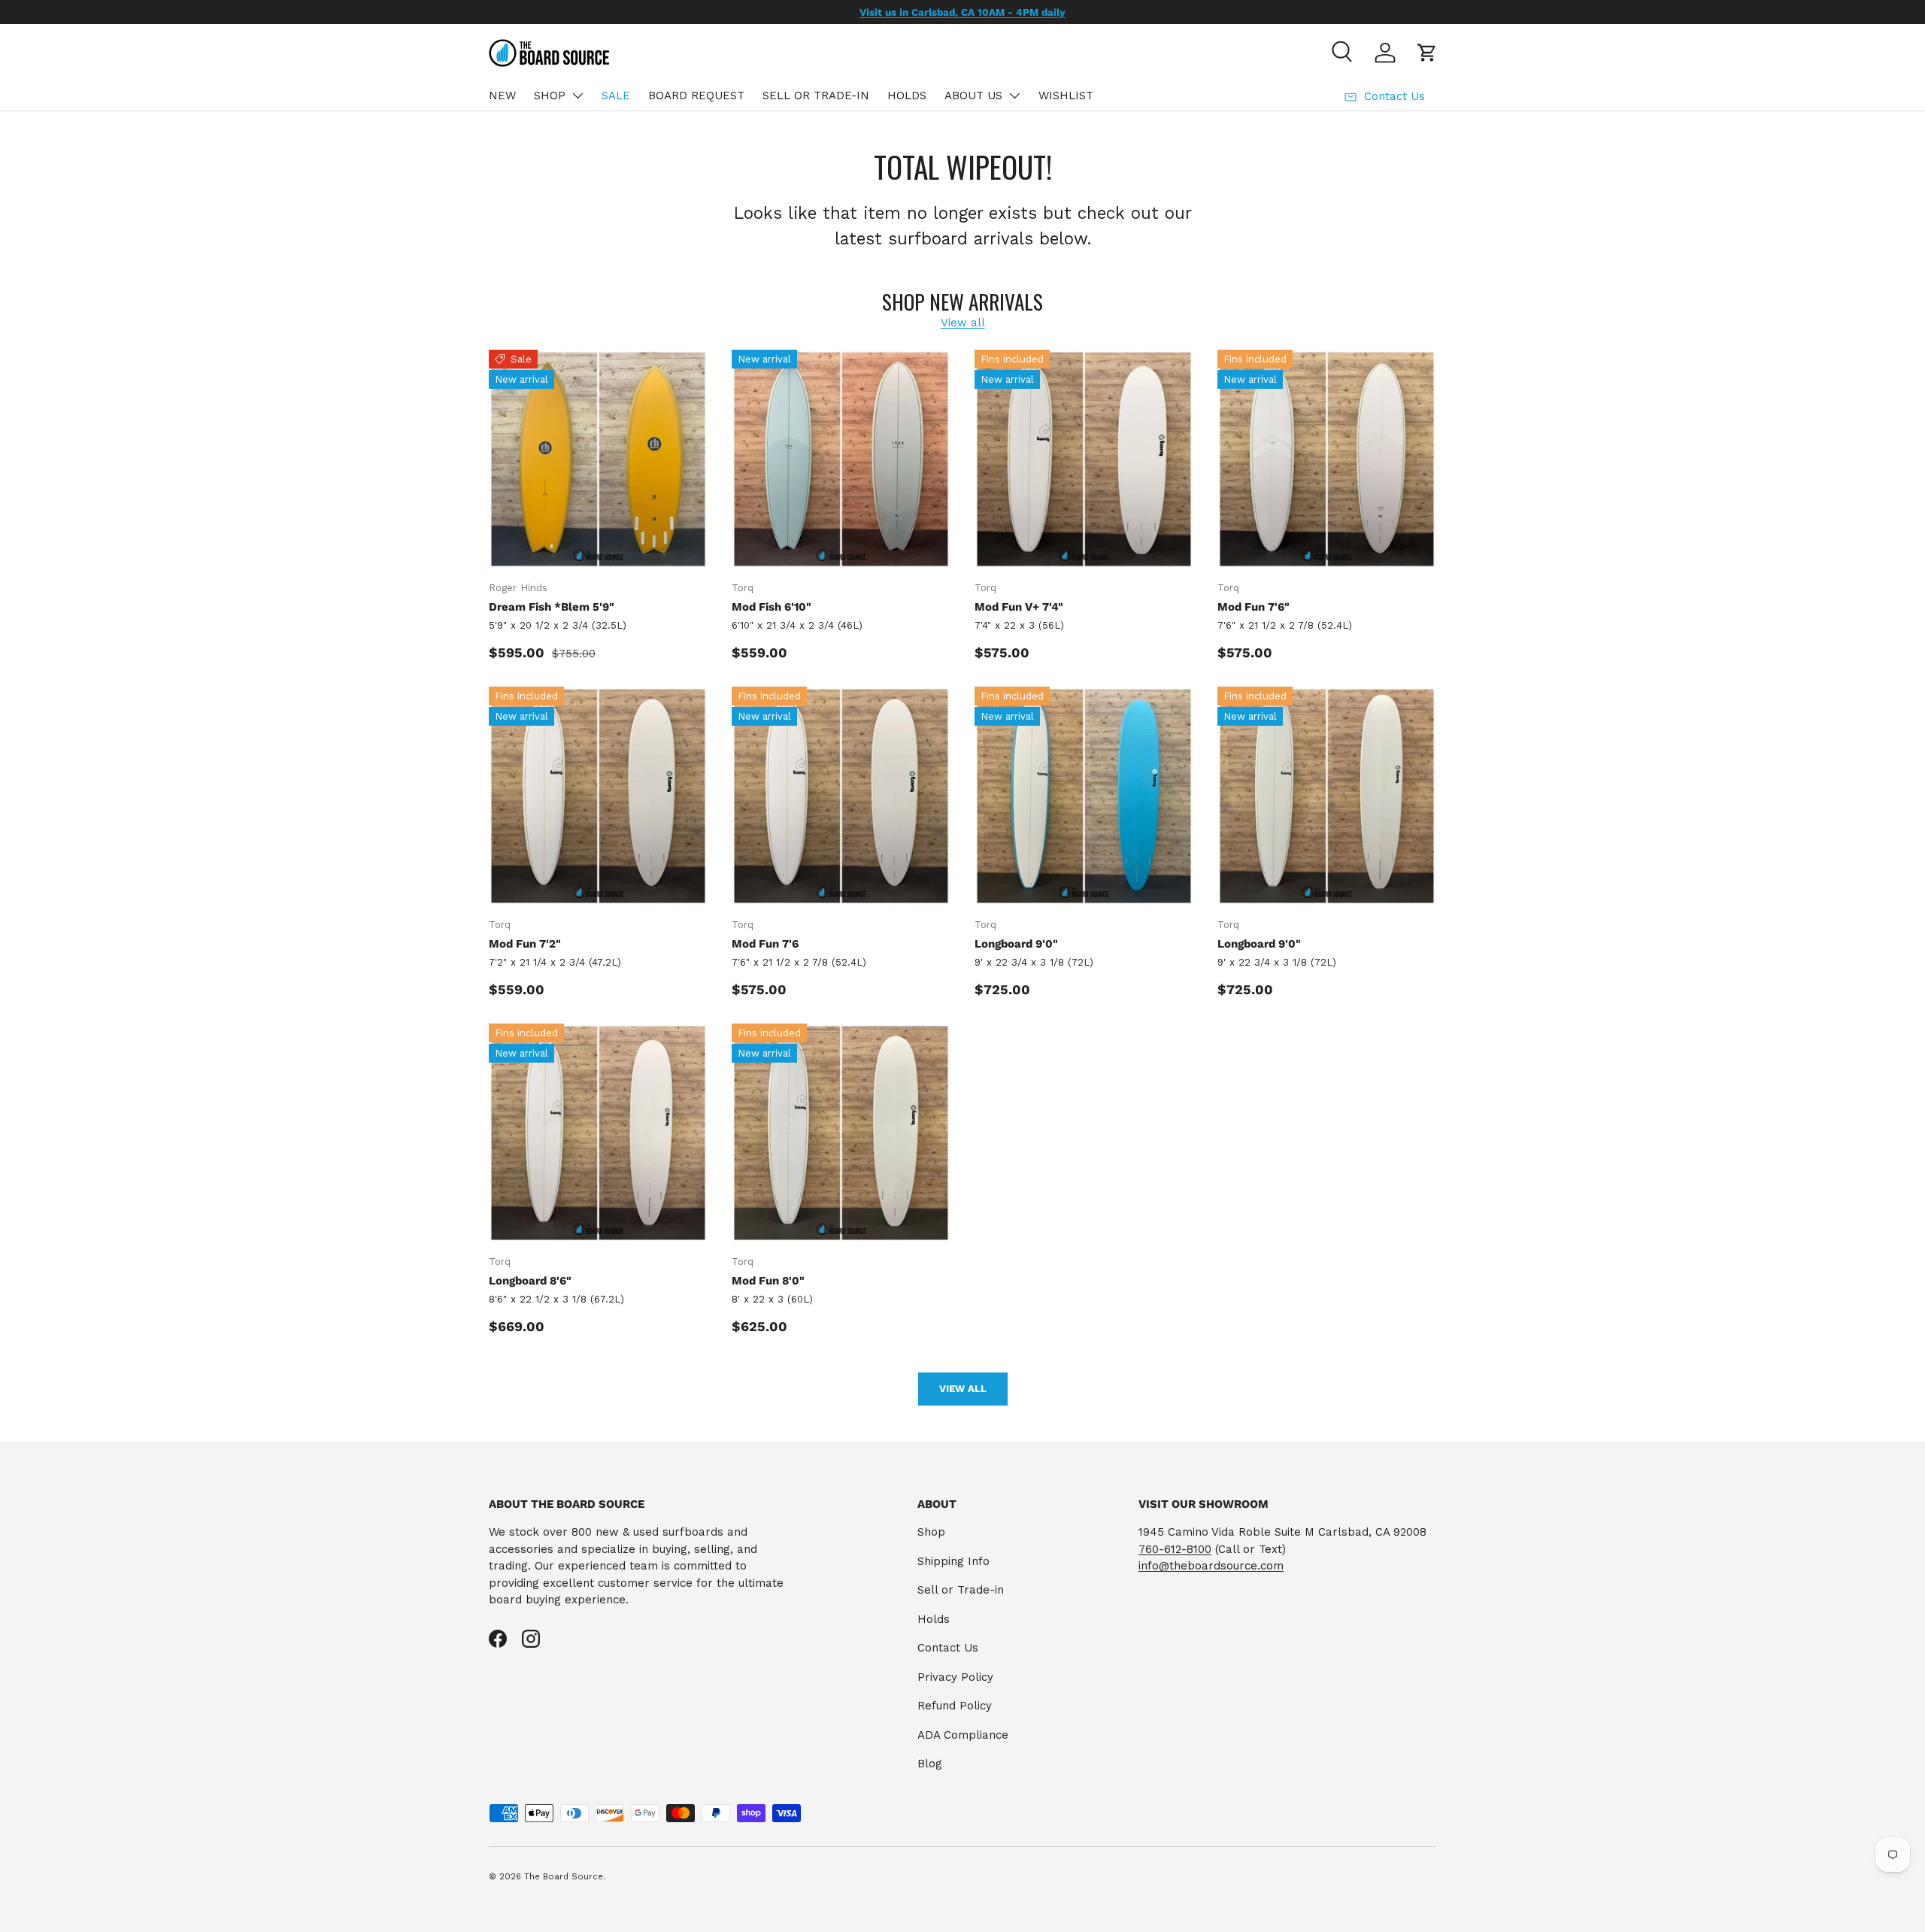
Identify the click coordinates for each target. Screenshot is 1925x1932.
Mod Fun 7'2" (525, 944)
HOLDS (907, 96)
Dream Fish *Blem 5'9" (552, 607)
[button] (1427, 53)
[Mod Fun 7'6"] (1327, 459)
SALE (616, 96)
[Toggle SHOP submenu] (577, 96)
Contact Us (948, 1648)
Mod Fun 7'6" (1254, 607)
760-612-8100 (1175, 1549)
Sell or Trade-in (961, 1590)
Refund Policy (955, 1706)
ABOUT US (973, 96)
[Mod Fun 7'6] (841, 796)
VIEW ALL (963, 1389)
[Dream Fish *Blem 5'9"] (598, 459)
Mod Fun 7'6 (765, 944)
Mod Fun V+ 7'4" (1019, 607)
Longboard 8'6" (530, 1281)
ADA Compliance (963, 1735)
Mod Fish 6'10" (772, 607)
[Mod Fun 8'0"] (841, 1133)
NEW (502, 96)
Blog (930, 1764)
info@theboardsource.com (1211, 1566)
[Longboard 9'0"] (1084, 796)
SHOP (550, 96)
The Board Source (564, 1877)
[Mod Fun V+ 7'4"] (1084, 459)
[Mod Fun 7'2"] (598, 796)
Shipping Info (953, 1561)
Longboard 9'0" (1016, 944)
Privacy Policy (955, 1677)
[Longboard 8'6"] (598, 1133)
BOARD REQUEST (696, 96)
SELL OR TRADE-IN (816, 96)
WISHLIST (1066, 96)
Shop (931, 1532)
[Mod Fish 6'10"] (841, 459)
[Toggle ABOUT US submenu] (1014, 96)
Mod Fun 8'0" (768, 1281)
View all (963, 323)
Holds (934, 1619)
